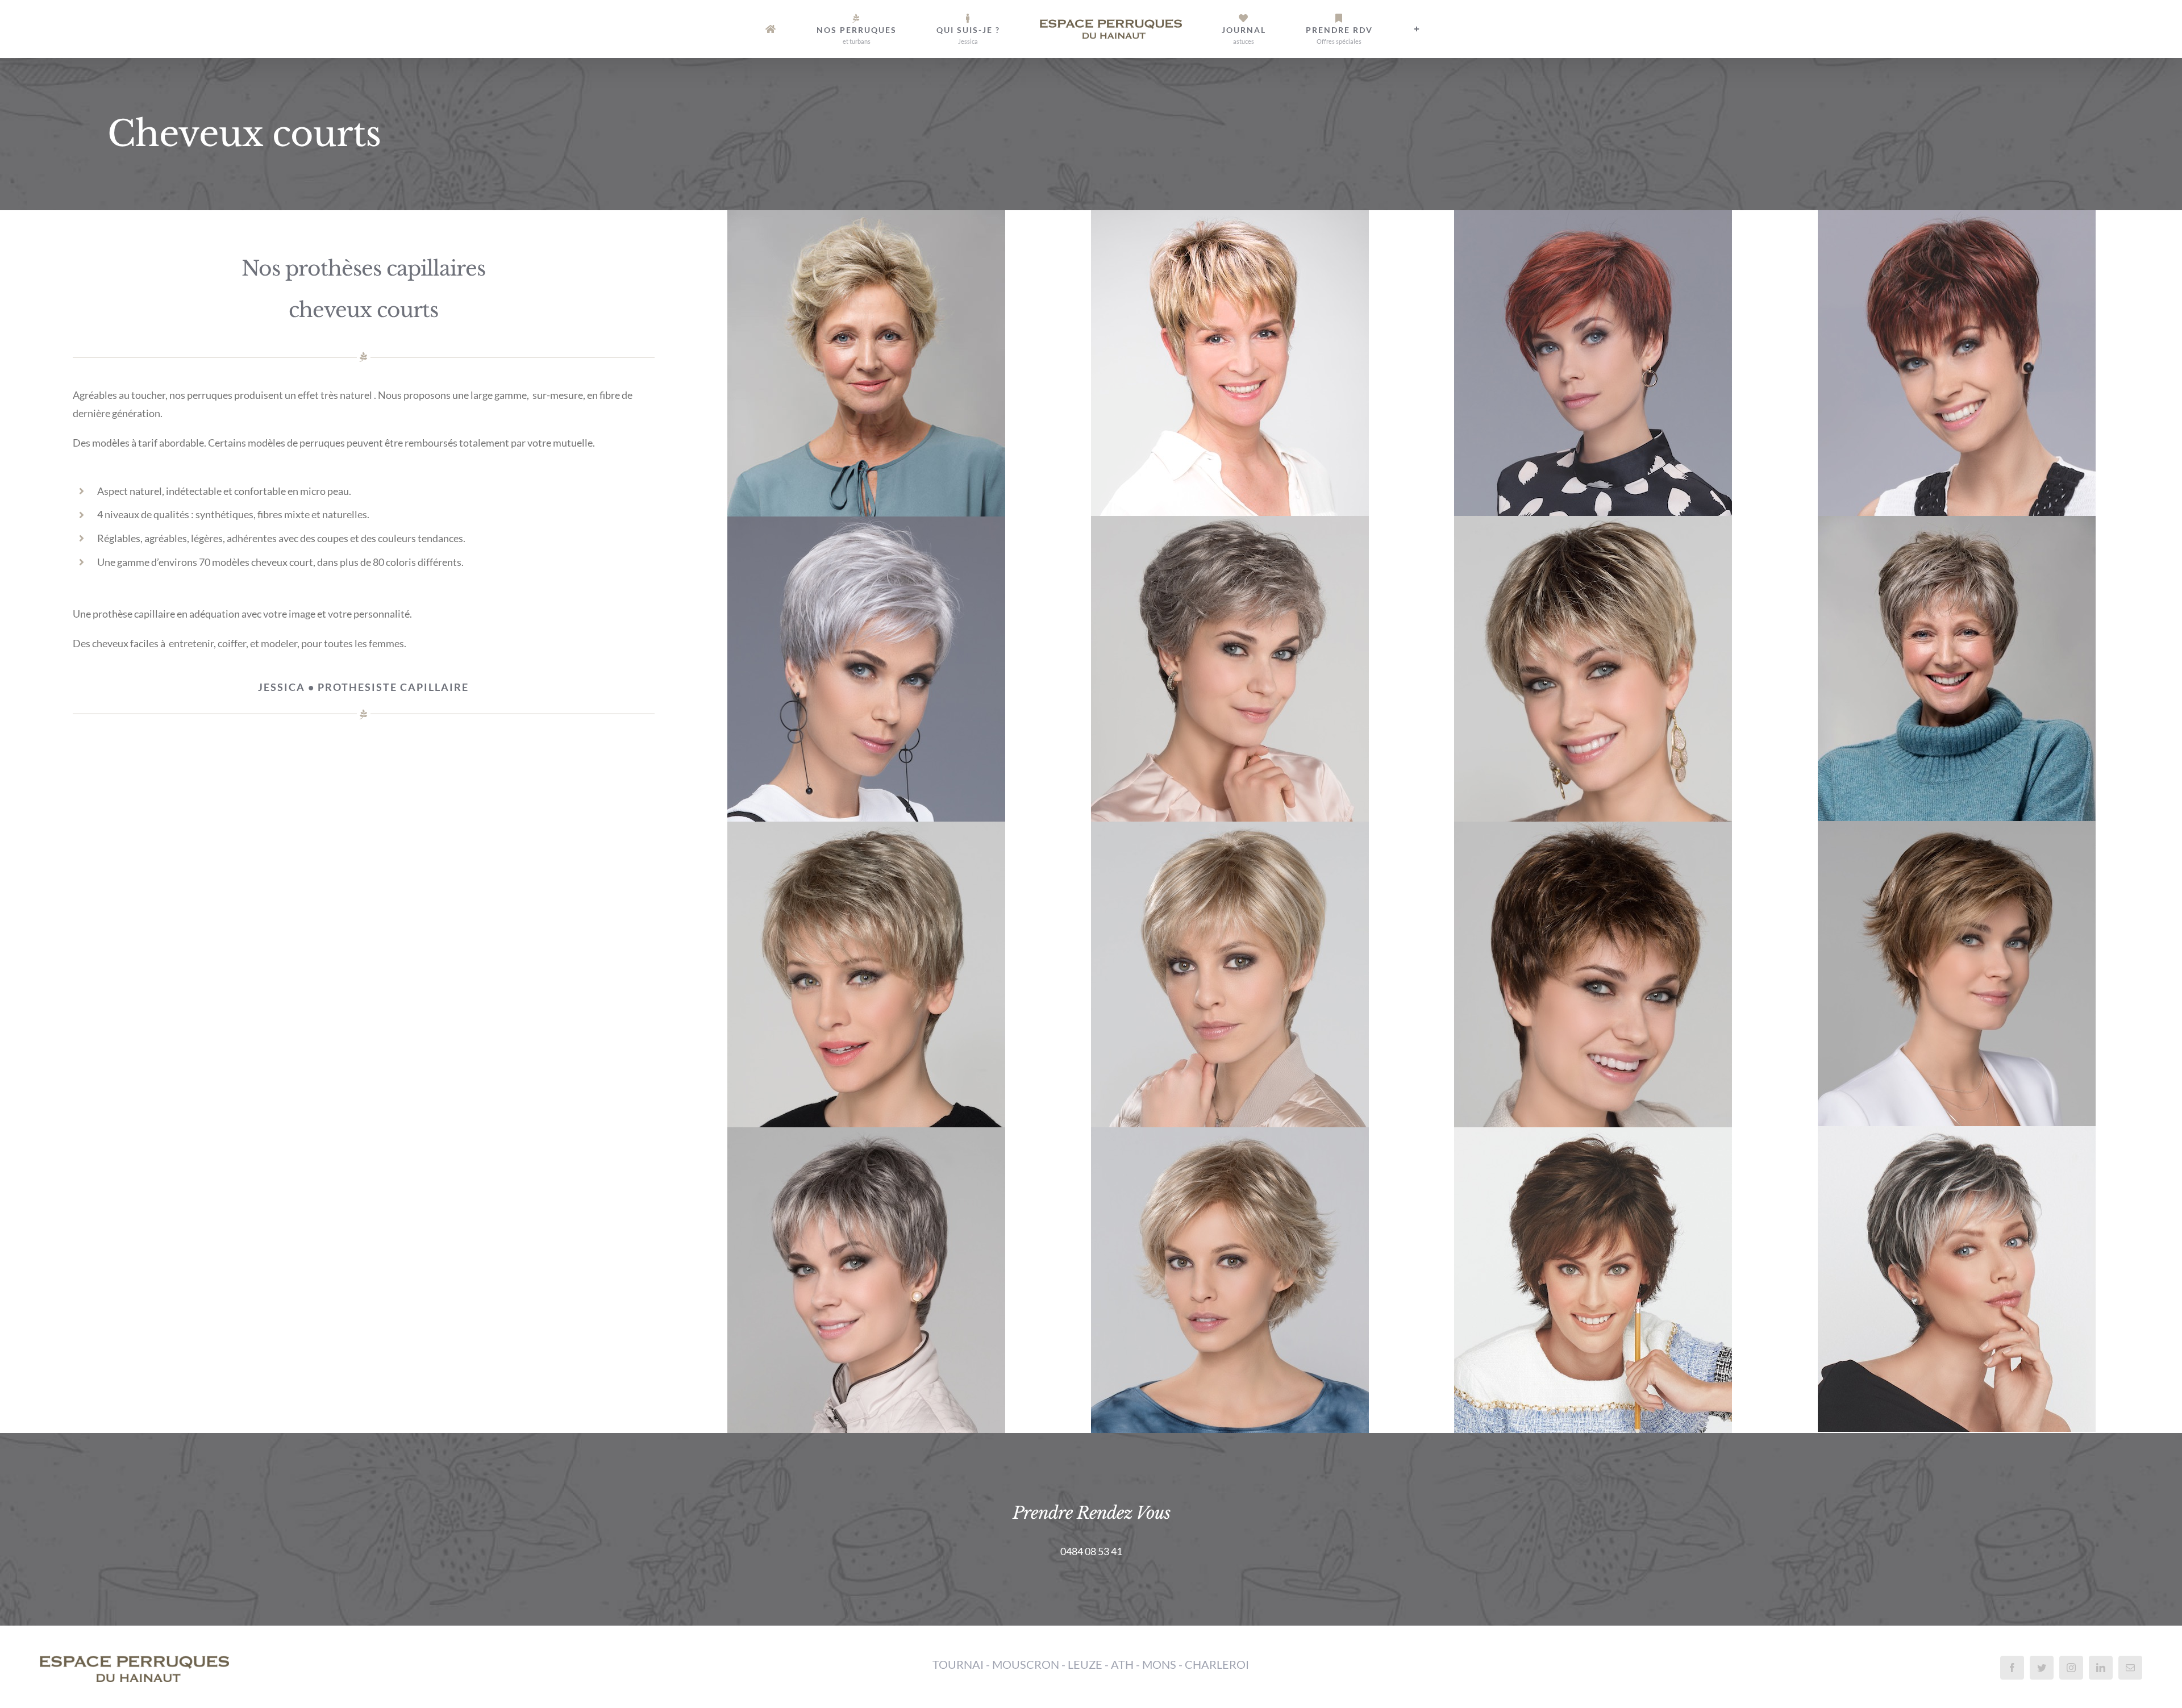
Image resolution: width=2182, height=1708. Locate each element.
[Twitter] (2042, 1668)
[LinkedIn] (2101, 1668)
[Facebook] (2012, 1668)
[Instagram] (2071, 1668)
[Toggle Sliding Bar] (1333, 29)
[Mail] (2130, 1668)
